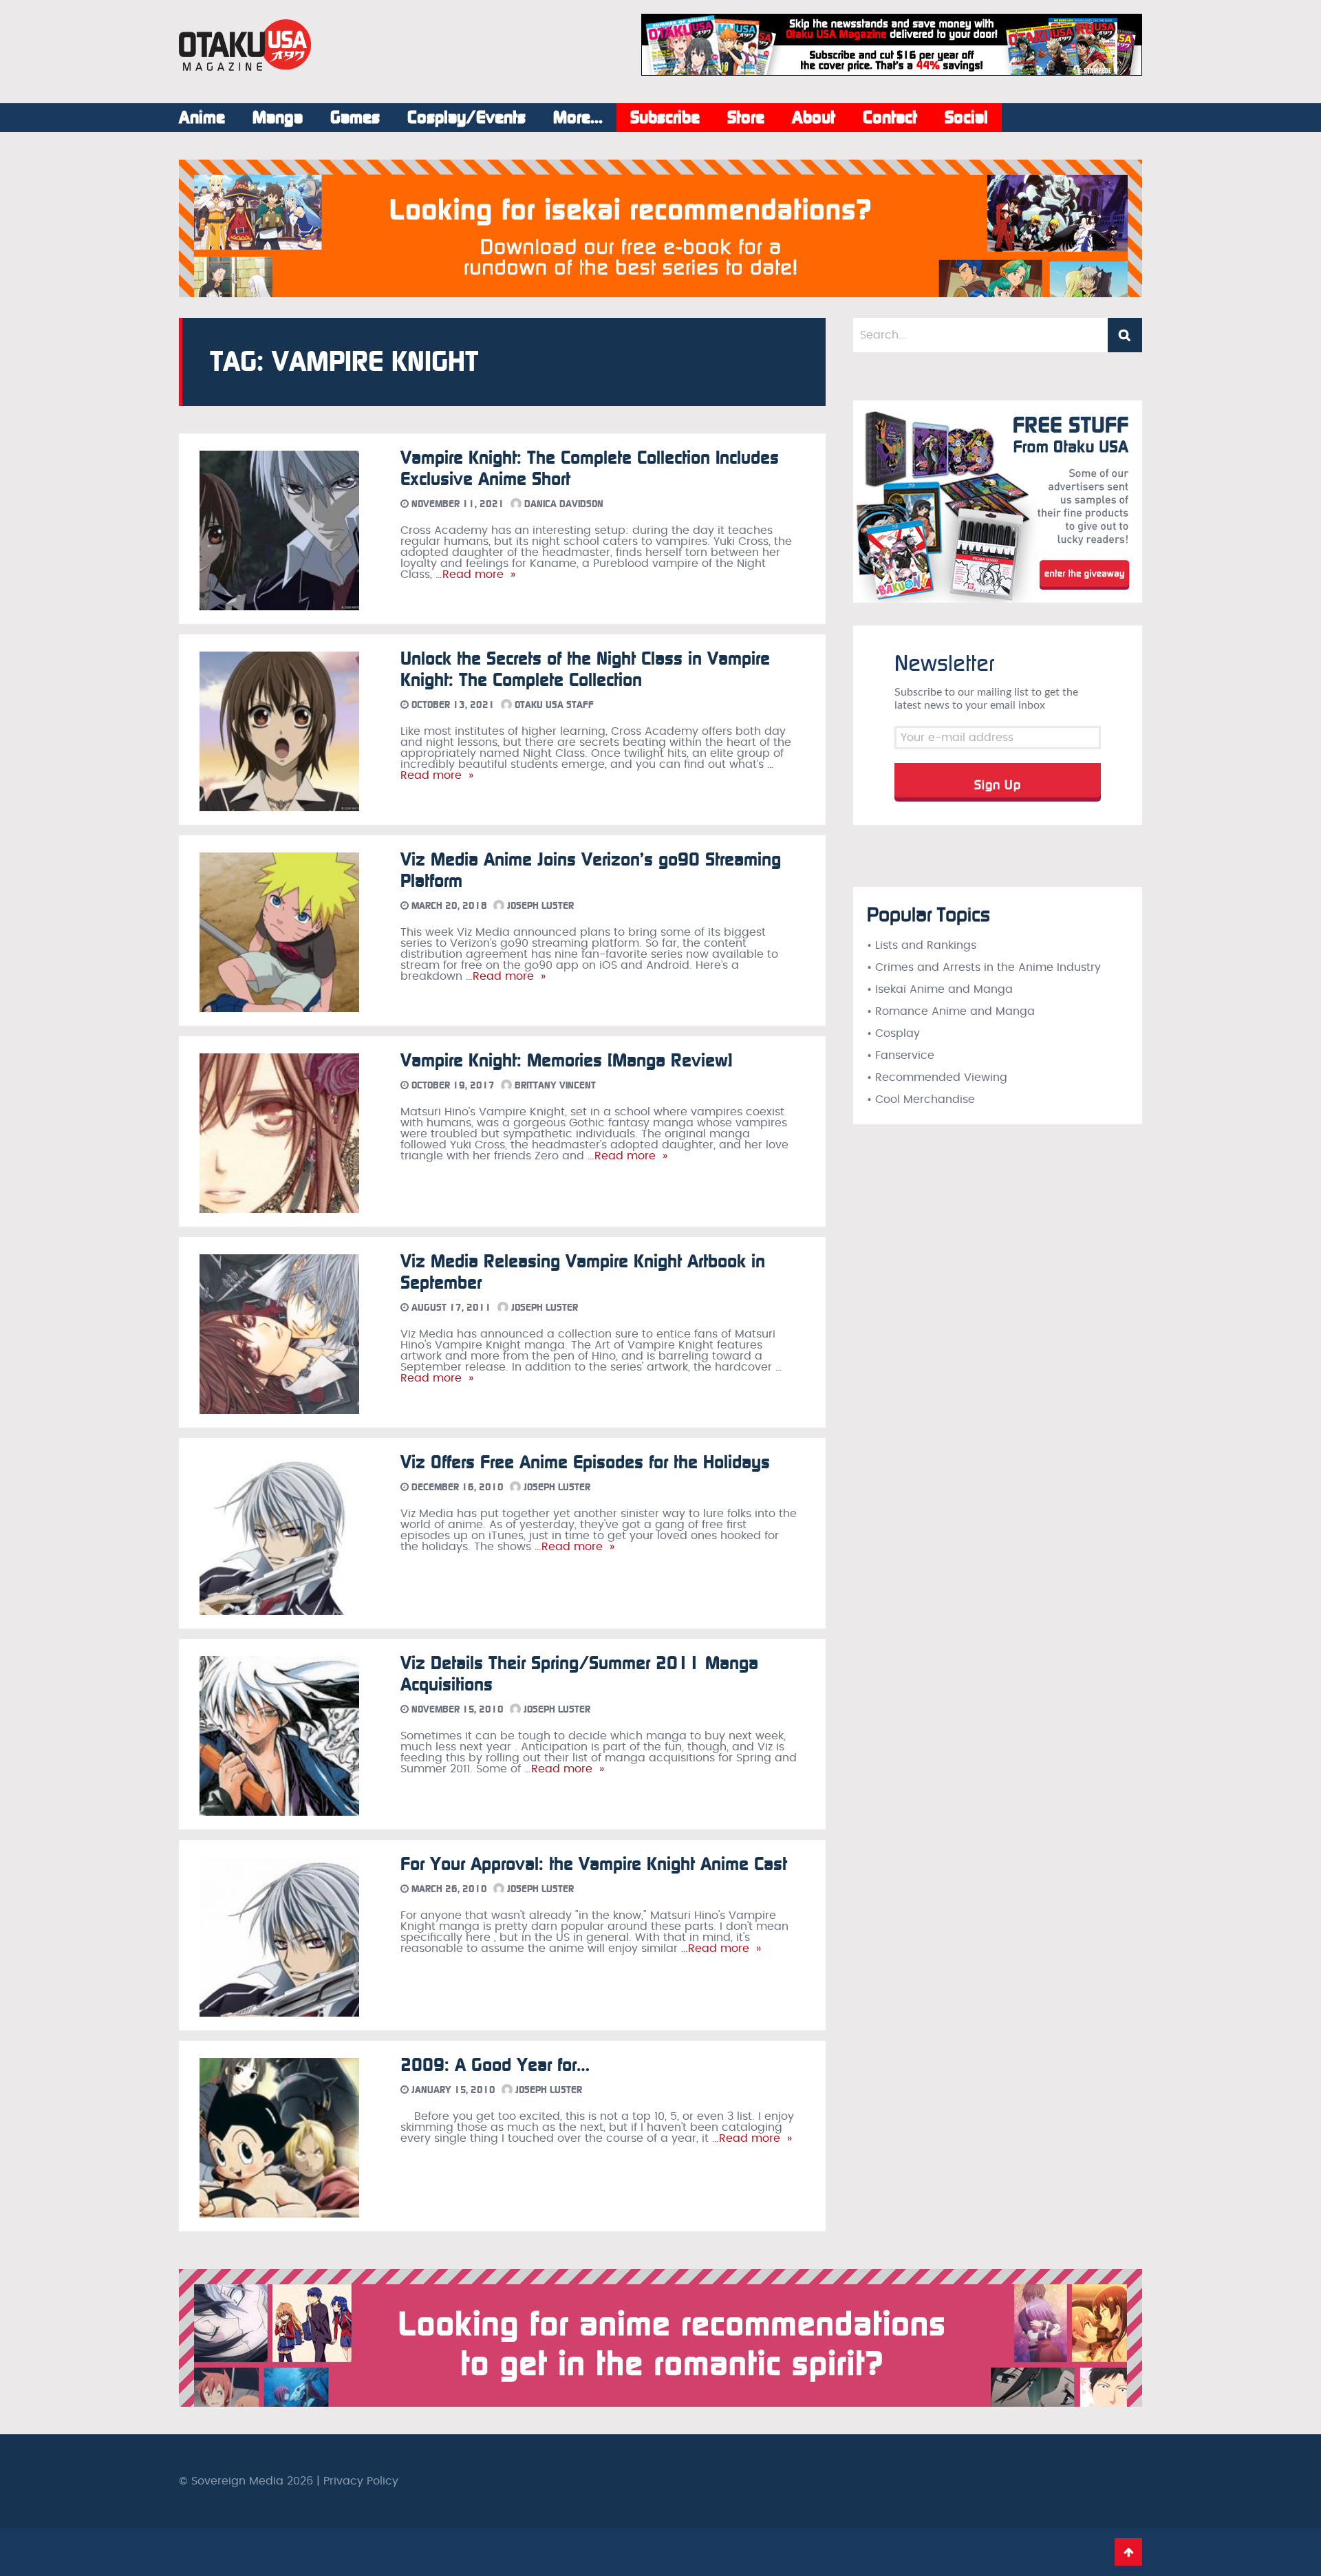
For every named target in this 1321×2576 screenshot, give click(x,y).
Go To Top (1128, 2552)
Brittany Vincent (554, 1085)
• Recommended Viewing (937, 1077)
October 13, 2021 (452, 705)
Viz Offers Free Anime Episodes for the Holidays (585, 1462)
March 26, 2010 (448, 1889)
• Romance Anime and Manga (951, 1011)
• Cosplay (893, 1033)
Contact (890, 118)
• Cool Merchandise (921, 1099)
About (814, 118)
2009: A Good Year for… (495, 2065)
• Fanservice (901, 1055)
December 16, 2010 (456, 1487)
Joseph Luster (539, 906)
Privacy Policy (361, 2481)
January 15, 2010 (452, 2090)
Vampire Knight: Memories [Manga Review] (567, 1061)
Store (746, 118)
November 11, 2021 (457, 504)
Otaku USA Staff (553, 705)
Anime (202, 118)
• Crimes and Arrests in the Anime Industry (984, 967)
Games (355, 118)
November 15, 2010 (456, 1709)
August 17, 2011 (450, 1308)
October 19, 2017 (452, 1085)
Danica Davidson (562, 504)
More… (578, 118)
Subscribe (665, 118)
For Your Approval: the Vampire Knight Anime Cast (594, 1864)
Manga (278, 118)
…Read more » (474, 575)
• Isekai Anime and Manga (940, 989)
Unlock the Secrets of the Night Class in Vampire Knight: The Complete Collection (585, 669)
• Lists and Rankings (922, 945)
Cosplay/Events (466, 118)
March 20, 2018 (448, 906)
